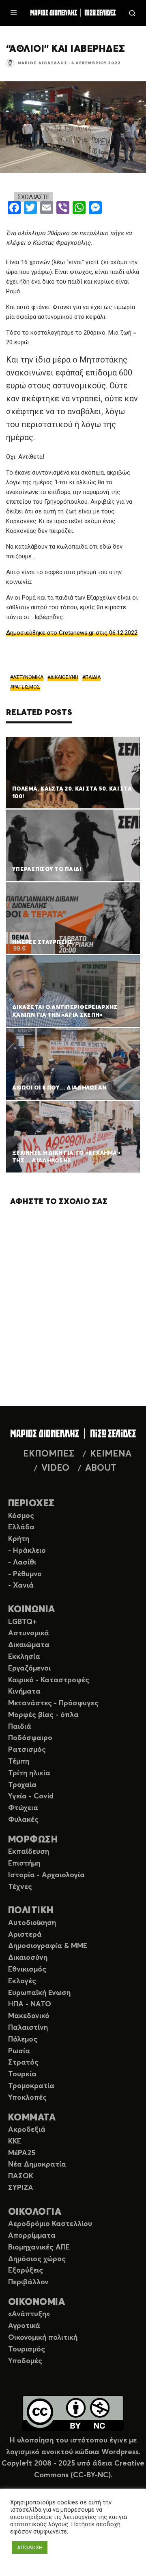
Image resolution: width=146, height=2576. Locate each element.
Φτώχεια (23, 1808)
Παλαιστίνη (28, 2028)
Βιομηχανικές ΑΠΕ (39, 2247)
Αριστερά (25, 1935)
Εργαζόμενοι (29, 1669)
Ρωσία (19, 2051)
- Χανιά (21, 1586)
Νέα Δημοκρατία (37, 2165)
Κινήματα (24, 1692)
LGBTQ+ (23, 1622)
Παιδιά (20, 1727)
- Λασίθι (22, 1563)
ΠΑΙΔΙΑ (93, 677)
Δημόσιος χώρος (37, 2259)
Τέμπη (19, 1762)
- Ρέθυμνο (25, 1574)
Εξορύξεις (26, 2271)
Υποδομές (25, 2361)
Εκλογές (22, 1981)
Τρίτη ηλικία (29, 1773)
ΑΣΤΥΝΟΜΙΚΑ (28, 677)
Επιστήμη (24, 1864)
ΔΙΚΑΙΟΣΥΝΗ (64, 677)
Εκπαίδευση (29, 1852)
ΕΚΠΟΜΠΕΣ (49, 1454)
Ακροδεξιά (27, 2130)
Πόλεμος (23, 2040)
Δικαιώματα (29, 1645)
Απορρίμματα (32, 2236)
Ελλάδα (21, 1527)
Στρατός (23, 2063)
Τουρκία (22, 2074)
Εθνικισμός (27, 1970)
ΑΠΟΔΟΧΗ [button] (30, 2547)
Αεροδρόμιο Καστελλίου (50, 2224)
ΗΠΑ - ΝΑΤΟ (30, 2004)
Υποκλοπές (27, 2098)
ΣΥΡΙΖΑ (21, 2188)
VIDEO (55, 1468)
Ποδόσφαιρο (30, 1738)
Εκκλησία (24, 1657)
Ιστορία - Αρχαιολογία (46, 1875)
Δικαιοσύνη (28, 1958)
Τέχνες (20, 1887)
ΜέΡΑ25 (22, 2153)
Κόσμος (21, 1516)
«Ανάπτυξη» (29, 2314)
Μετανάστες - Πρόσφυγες (53, 1703)
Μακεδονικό (29, 2016)
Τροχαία (22, 1785)
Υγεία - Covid (31, 1796)
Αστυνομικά (29, 1633)
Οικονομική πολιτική (43, 2338)
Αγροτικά (24, 2326)
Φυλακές (23, 1820)
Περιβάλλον (28, 2282)
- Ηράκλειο (27, 1551)
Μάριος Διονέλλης (42, 63)
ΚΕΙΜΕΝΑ (111, 1454)
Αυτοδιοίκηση (32, 1923)
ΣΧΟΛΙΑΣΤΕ (33, 197)
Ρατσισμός (27, 1750)
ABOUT (101, 1468)
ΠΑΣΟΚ (21, 2176)
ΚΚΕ (15, 2141)
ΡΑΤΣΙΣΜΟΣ (27, 687)
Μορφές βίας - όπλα (43, 1715)
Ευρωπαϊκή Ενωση (39, 1993)
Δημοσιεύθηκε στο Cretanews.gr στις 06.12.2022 (72, 633)
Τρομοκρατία (31, 2086)
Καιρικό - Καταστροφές (49, 1680)
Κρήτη (19, 1539)
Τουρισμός (27, 2349)
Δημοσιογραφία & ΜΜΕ (48, 1946)
